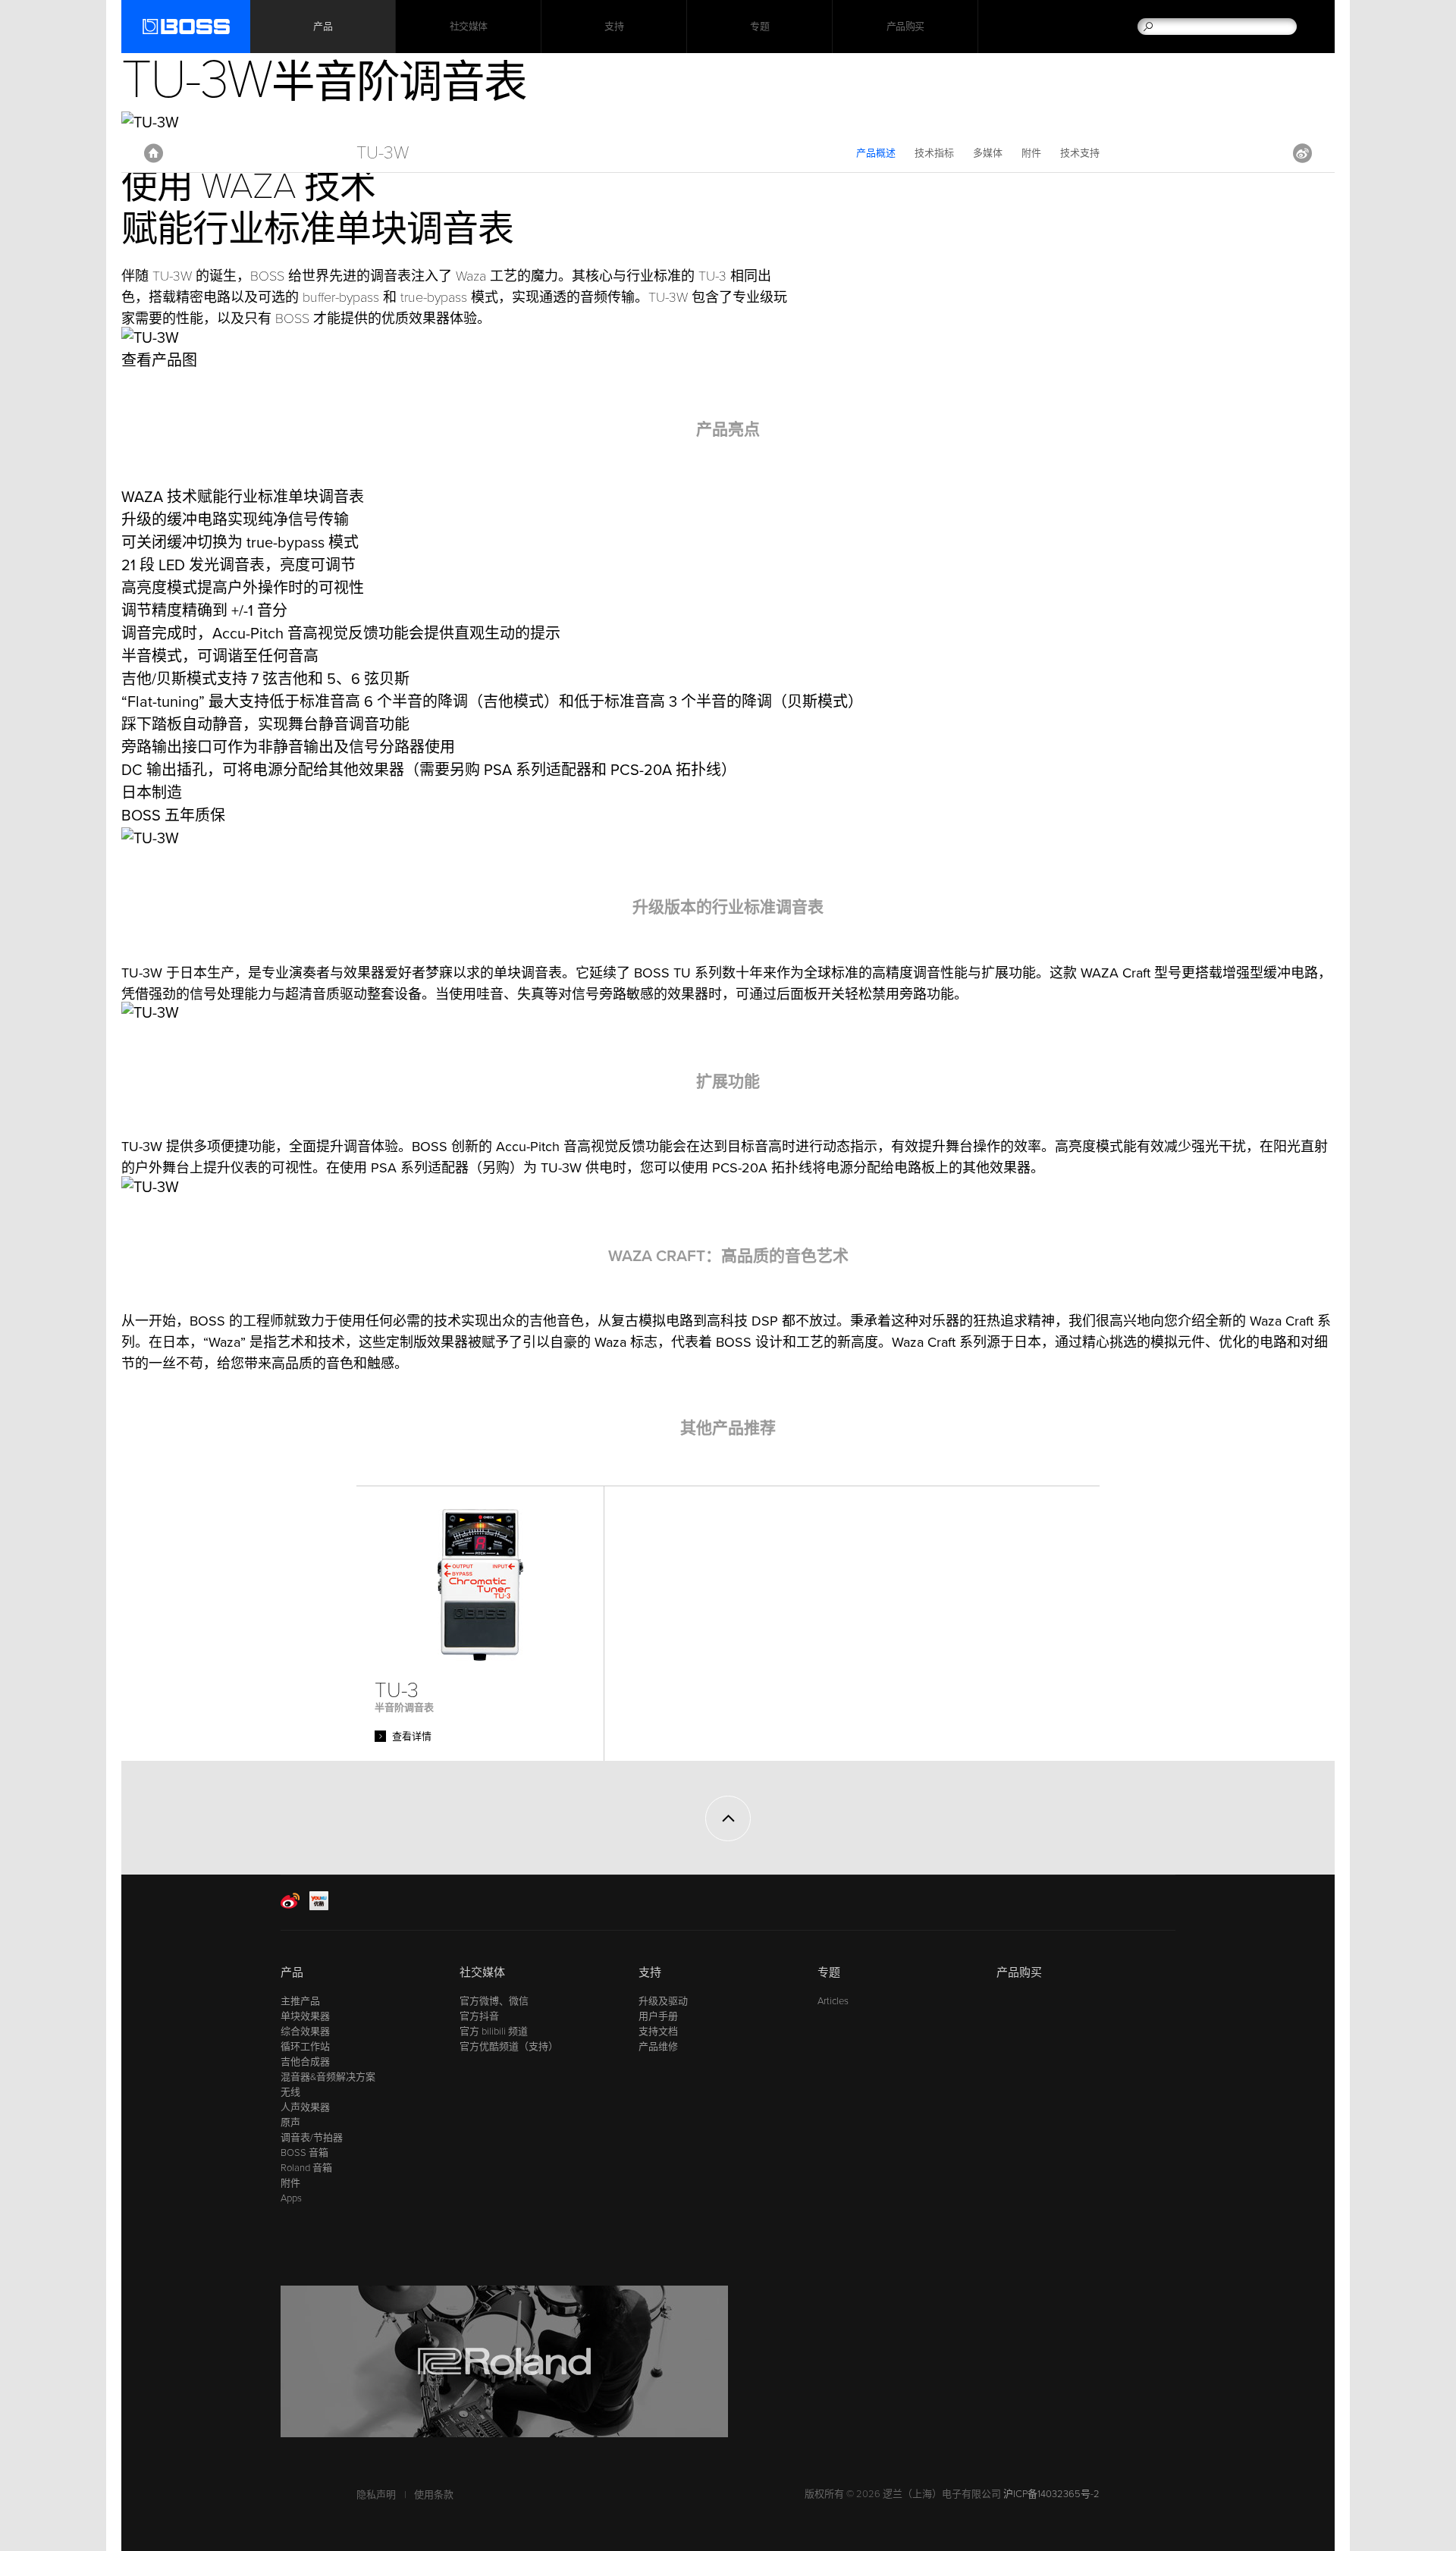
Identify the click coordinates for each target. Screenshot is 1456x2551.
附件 (1031, 153)
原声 (290, 2123)
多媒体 (988, 153)
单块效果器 (305, 2016)
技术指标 (934, 153)
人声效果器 (305, 2107)
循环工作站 (305, 2047)
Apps (291, 2198)
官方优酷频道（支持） (509, 2047)
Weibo (1302, 153)
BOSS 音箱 (304, 2153)
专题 (759, 27)
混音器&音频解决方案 (328, 2077)
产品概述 (876, 153)
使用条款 (434, 2495)
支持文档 (658, 2032)
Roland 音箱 (306, 2168)
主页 (154, 153)
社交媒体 (469, 27)
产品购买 (905, 27)
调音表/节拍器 (312, 2138)
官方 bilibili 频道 (494, 2032)
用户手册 (658, 2016)
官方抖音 (479, 2016)
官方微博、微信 (494, 2001)
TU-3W (383, 153)
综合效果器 (305, 2032)
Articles (833, 2001)
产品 (292, 1972)
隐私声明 (376, 2495)
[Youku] (319, 1907)
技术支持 (1080, 153)
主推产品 (300, 2001)
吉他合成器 (305, 2062)
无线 (290, 2092)
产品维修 (658, 2047)
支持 (614, 27)
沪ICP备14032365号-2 (1051, 2494)
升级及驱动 (663, 2001)
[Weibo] (290, 1907)
